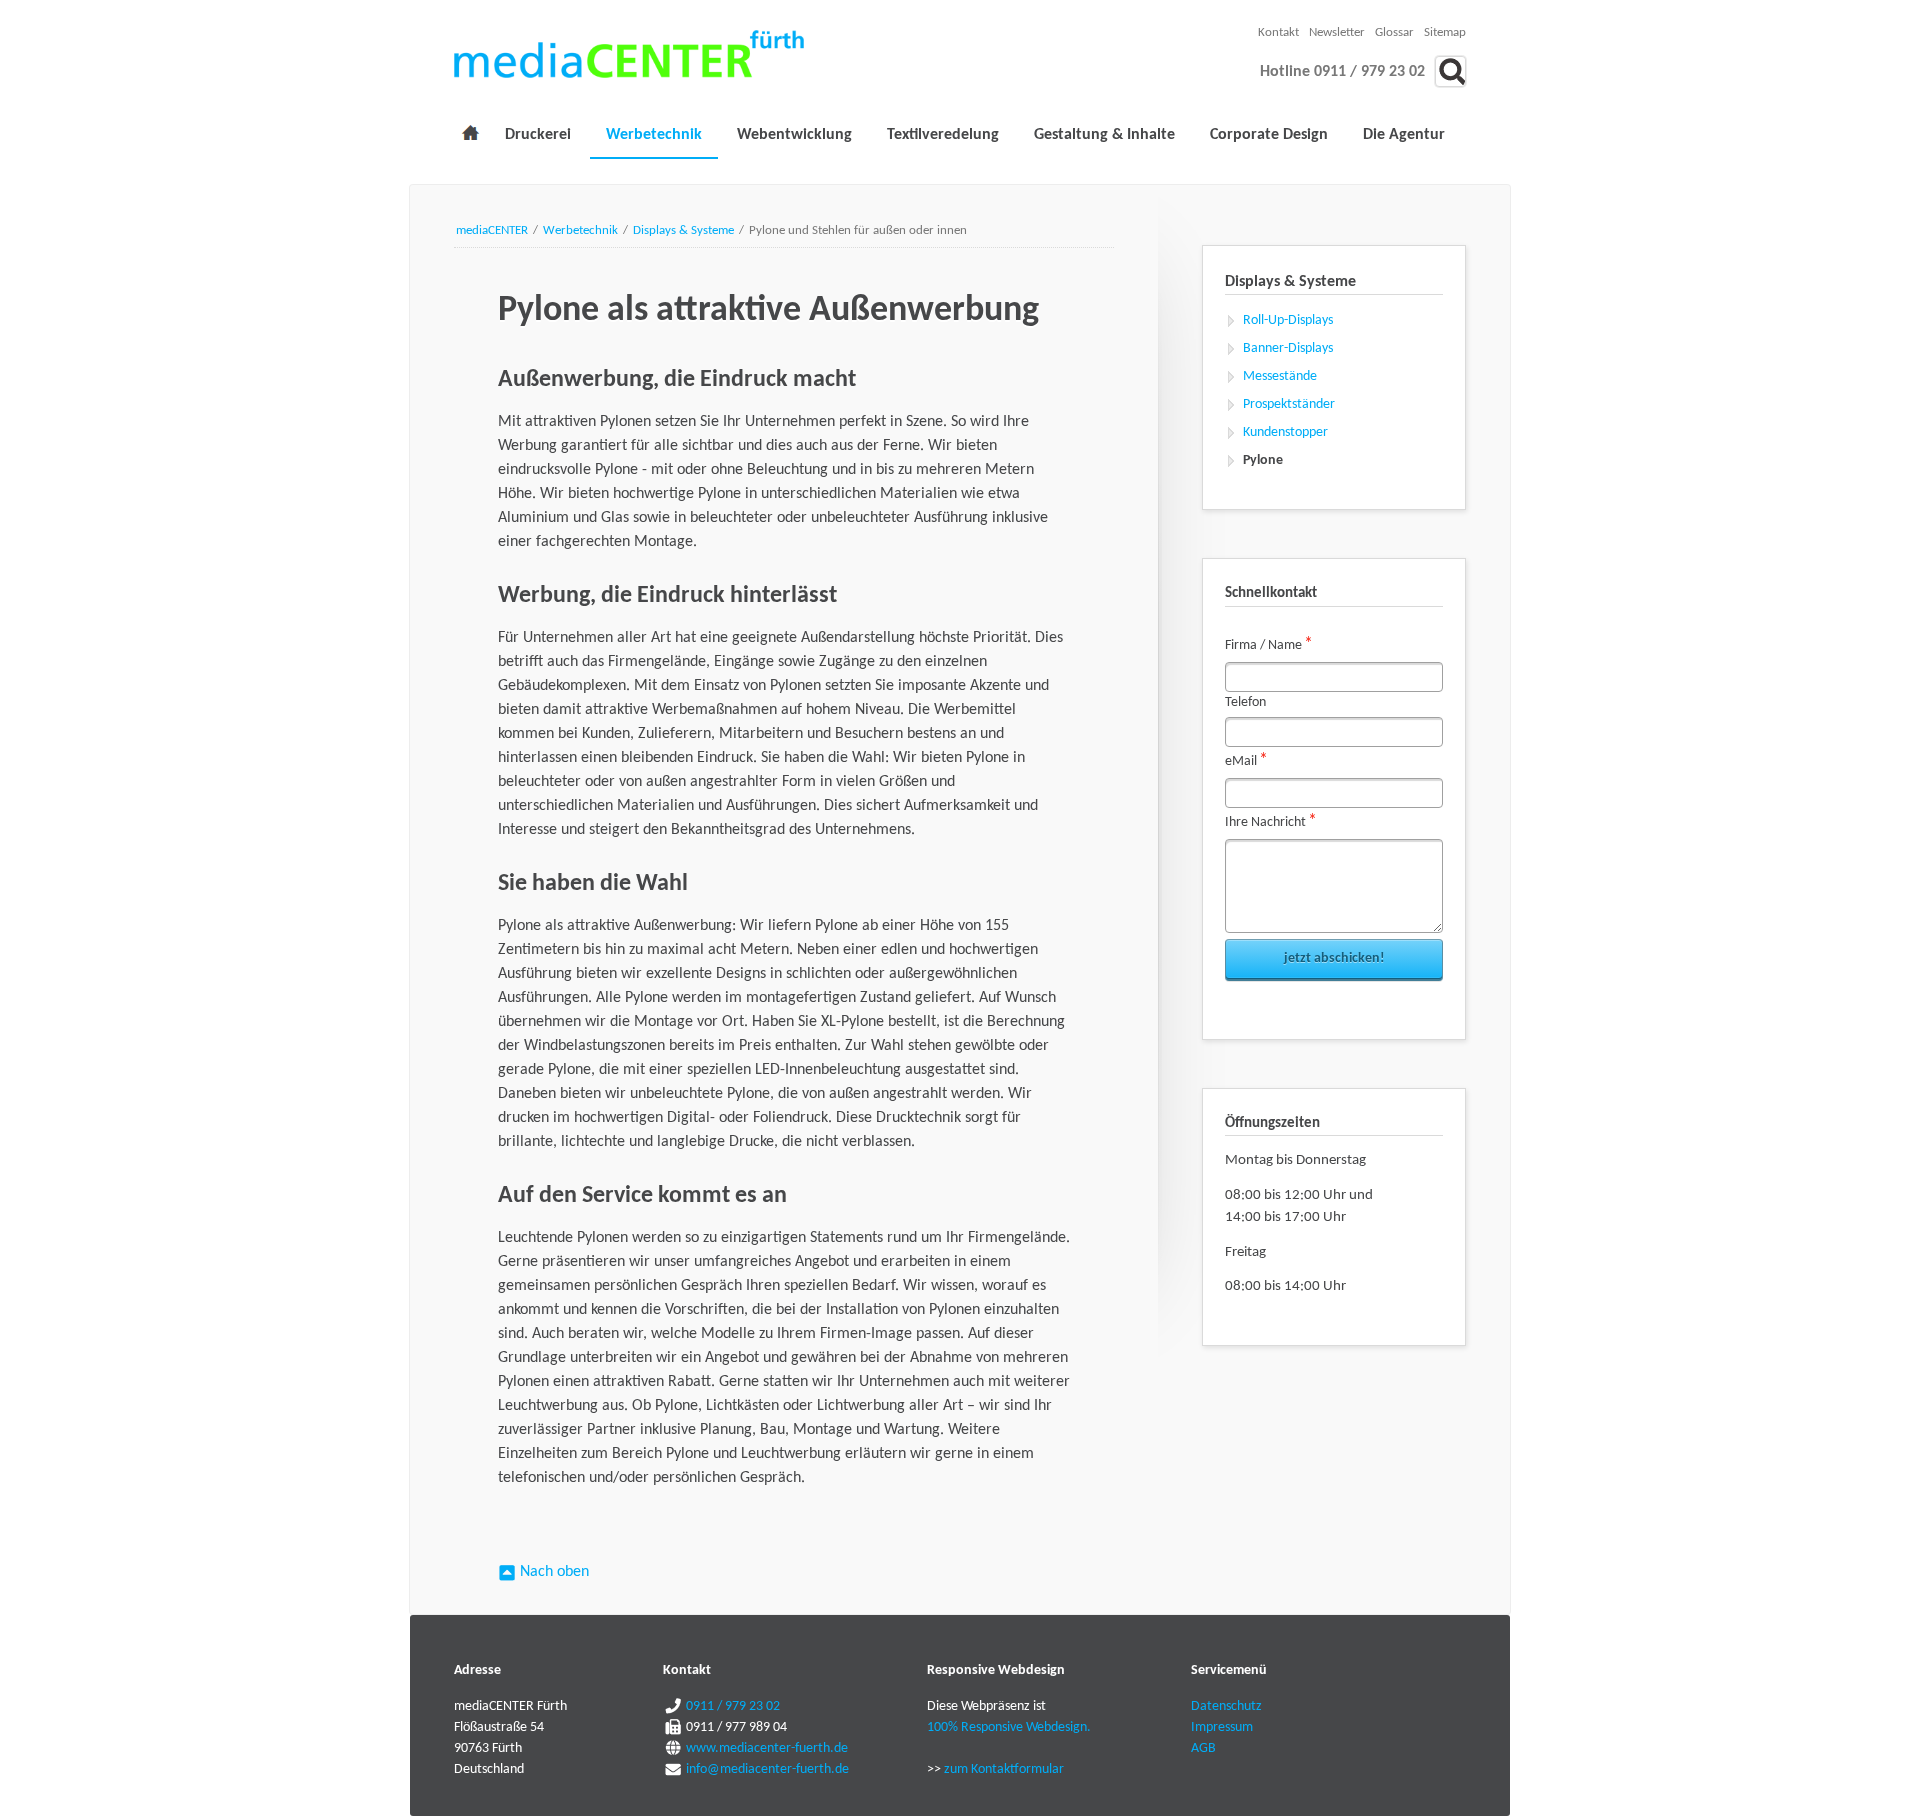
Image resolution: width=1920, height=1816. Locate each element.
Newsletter (1337, 32)
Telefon (1245, 702)
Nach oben (554, 1572)
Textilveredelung (943, 135)
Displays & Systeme (683, 230)
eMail (1252, 759)
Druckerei (538, 135)
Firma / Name (1269, 643)
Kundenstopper (1285, 432)
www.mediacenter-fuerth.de (765, 1748)
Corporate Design (1269, 135)
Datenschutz (1226, 1706)
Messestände (1280, 376)
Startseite (470, 137)
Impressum (1222, 1727)
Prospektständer (1289, 404)
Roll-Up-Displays (1288, 320)
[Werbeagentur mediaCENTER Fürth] (629, 54)
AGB (1203, 1748)
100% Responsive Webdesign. (1009, 1727)
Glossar (1394, 32)
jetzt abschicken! (1334, 958)
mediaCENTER (492, 230)
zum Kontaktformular (1004, 1769)
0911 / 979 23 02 (731, 1706)
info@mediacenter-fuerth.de (766, 1769)
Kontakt (1278, 32)
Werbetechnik (654, 135)
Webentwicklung (794, 135)
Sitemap (1445, 32)
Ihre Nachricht (1271, 820)
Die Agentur (1404, 135)
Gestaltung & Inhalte (1104, 135)
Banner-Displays (1288, 348)
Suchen (1450, 71)
